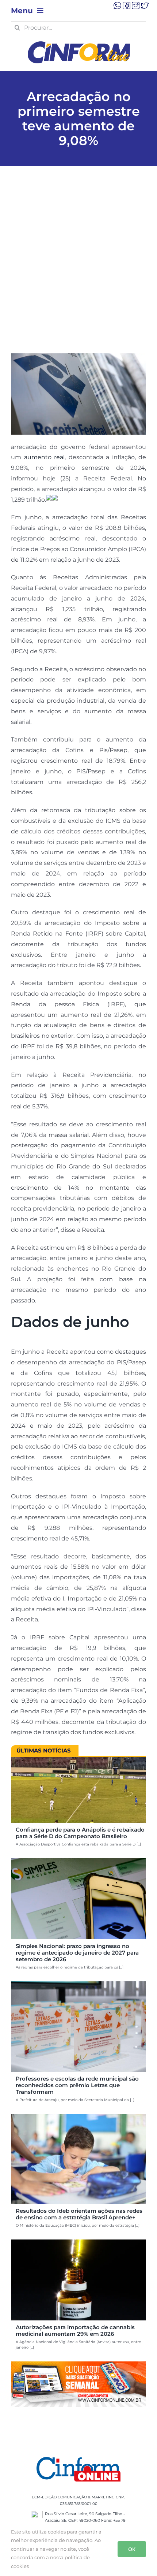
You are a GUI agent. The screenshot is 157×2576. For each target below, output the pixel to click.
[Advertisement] (78, 271)
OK (132, 2549)
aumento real (45, 457)
